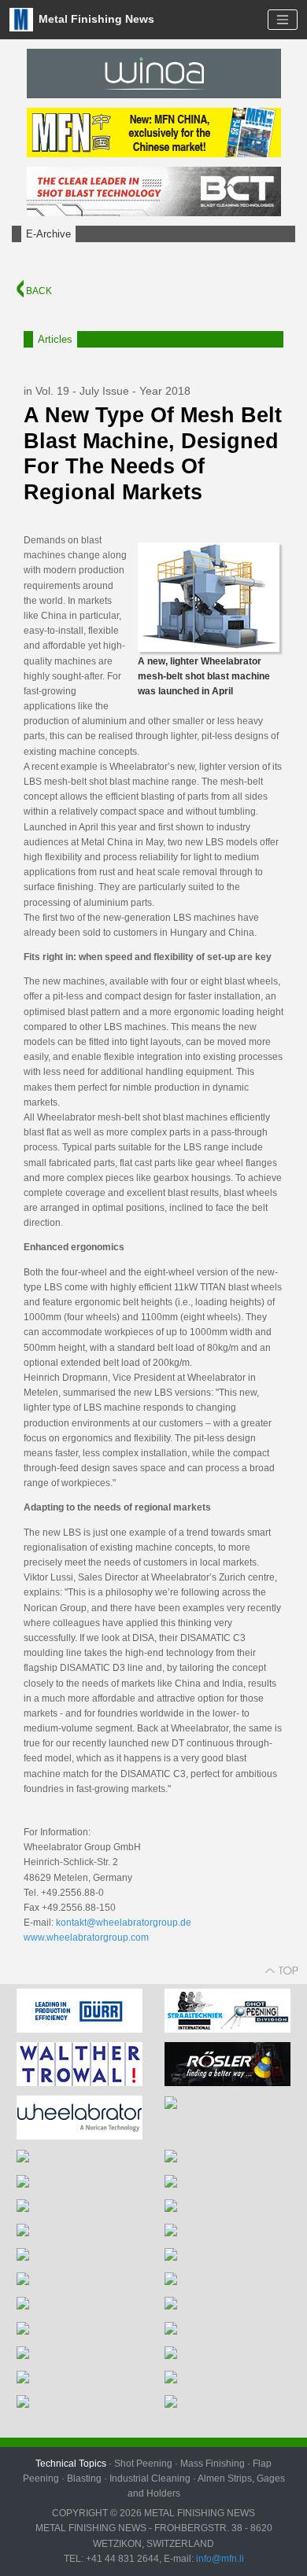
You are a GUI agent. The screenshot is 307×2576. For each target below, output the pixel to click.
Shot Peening (143, 2464)
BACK (38, 291)
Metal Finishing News (95, 18)
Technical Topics (71, 2464)
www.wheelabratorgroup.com (86, 1938)
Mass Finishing (213, 2464)
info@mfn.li (219, 2559)
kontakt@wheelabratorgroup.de (124, 1923)
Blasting (84, 2478)
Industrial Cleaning (150, 2478)
